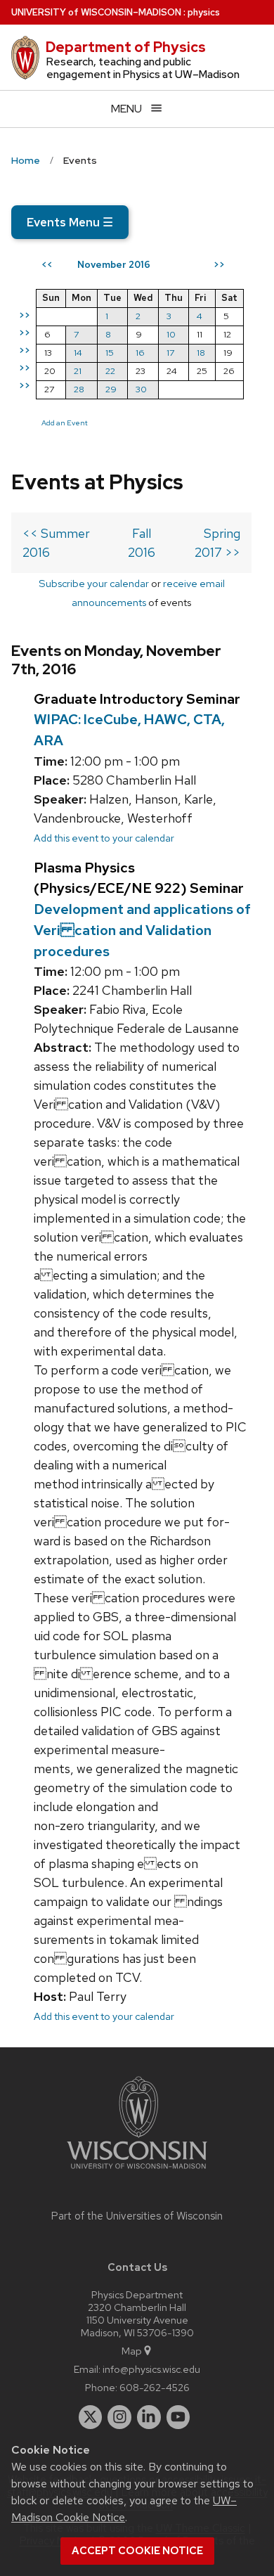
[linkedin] (149, 2417)
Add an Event (65, 423)
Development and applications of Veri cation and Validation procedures (142, 930)
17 (170, 353)
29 (111, 389)
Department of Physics (126, 47)
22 (110, 371)
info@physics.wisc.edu (151, 2369)
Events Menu (70, 222)
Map (132, 2351)
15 (110, 353)
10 (171, 334)
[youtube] (178, 2417)
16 (140, 353)
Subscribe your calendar (94, 583)
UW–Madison (96, 12)
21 (78, 371)
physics (204, 12)
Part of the (137, 2216)
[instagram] (119, 2417)
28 (79, 389)
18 (201, 353)
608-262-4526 (155, 2387)
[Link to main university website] (137, 2171)
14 (78, 353)
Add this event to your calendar (104, 838)
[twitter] (91, 2417)
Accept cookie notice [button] (137, 2551)
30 (141, 389)
